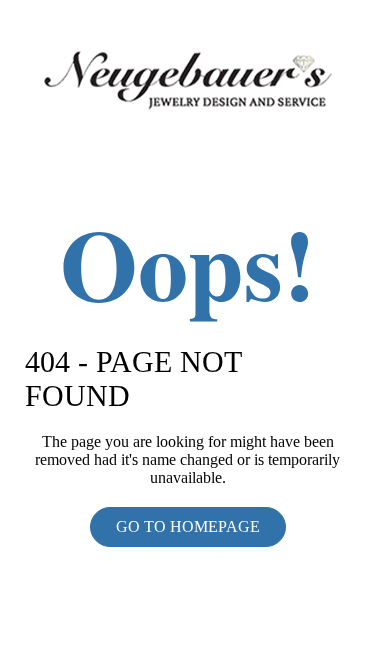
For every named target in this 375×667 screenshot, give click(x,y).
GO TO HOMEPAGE (188, 526)
